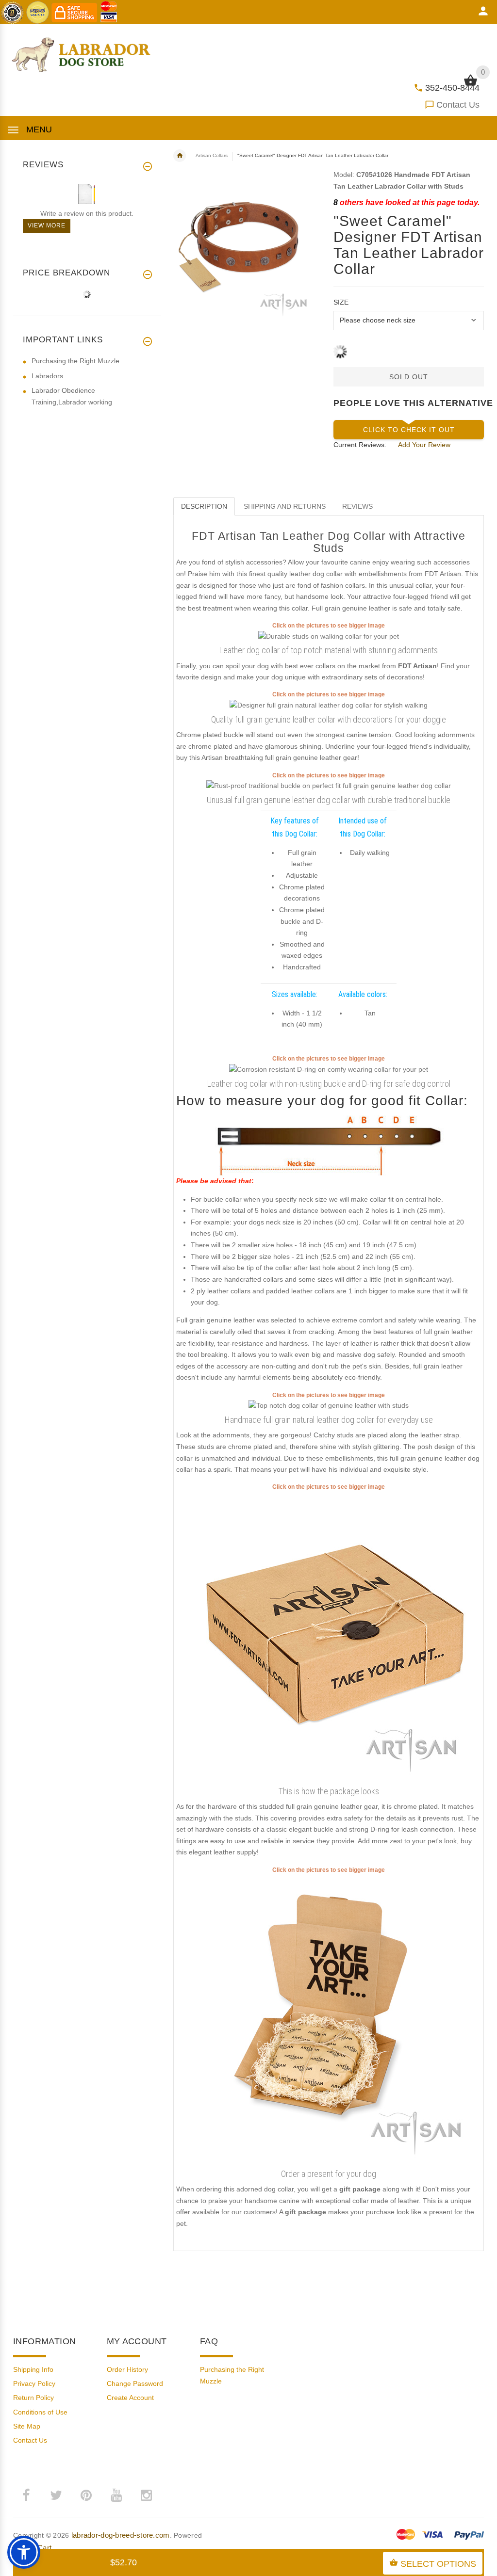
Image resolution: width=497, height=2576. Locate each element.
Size (341, 302)
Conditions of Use (40, 2412)
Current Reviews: (360, 445)
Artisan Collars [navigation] (212, 155)
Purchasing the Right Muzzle (75, 361)
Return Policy (33, 2398)
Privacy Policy (34, 2383)
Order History (127, 2369)
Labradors (47, 376)
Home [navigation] (180, 156)
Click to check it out (409, 430)
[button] (24, 2552)
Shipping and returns (285, 506)
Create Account (130, 2398)
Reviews (357, 506)
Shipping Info (33, 2369)
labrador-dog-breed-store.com (121, 2535)
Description (204, 506)
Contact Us (458, 105)
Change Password (135, 2383)
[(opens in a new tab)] (329, 636)
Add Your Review (424, 445)
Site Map (27, 2426)
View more (47, 225)
